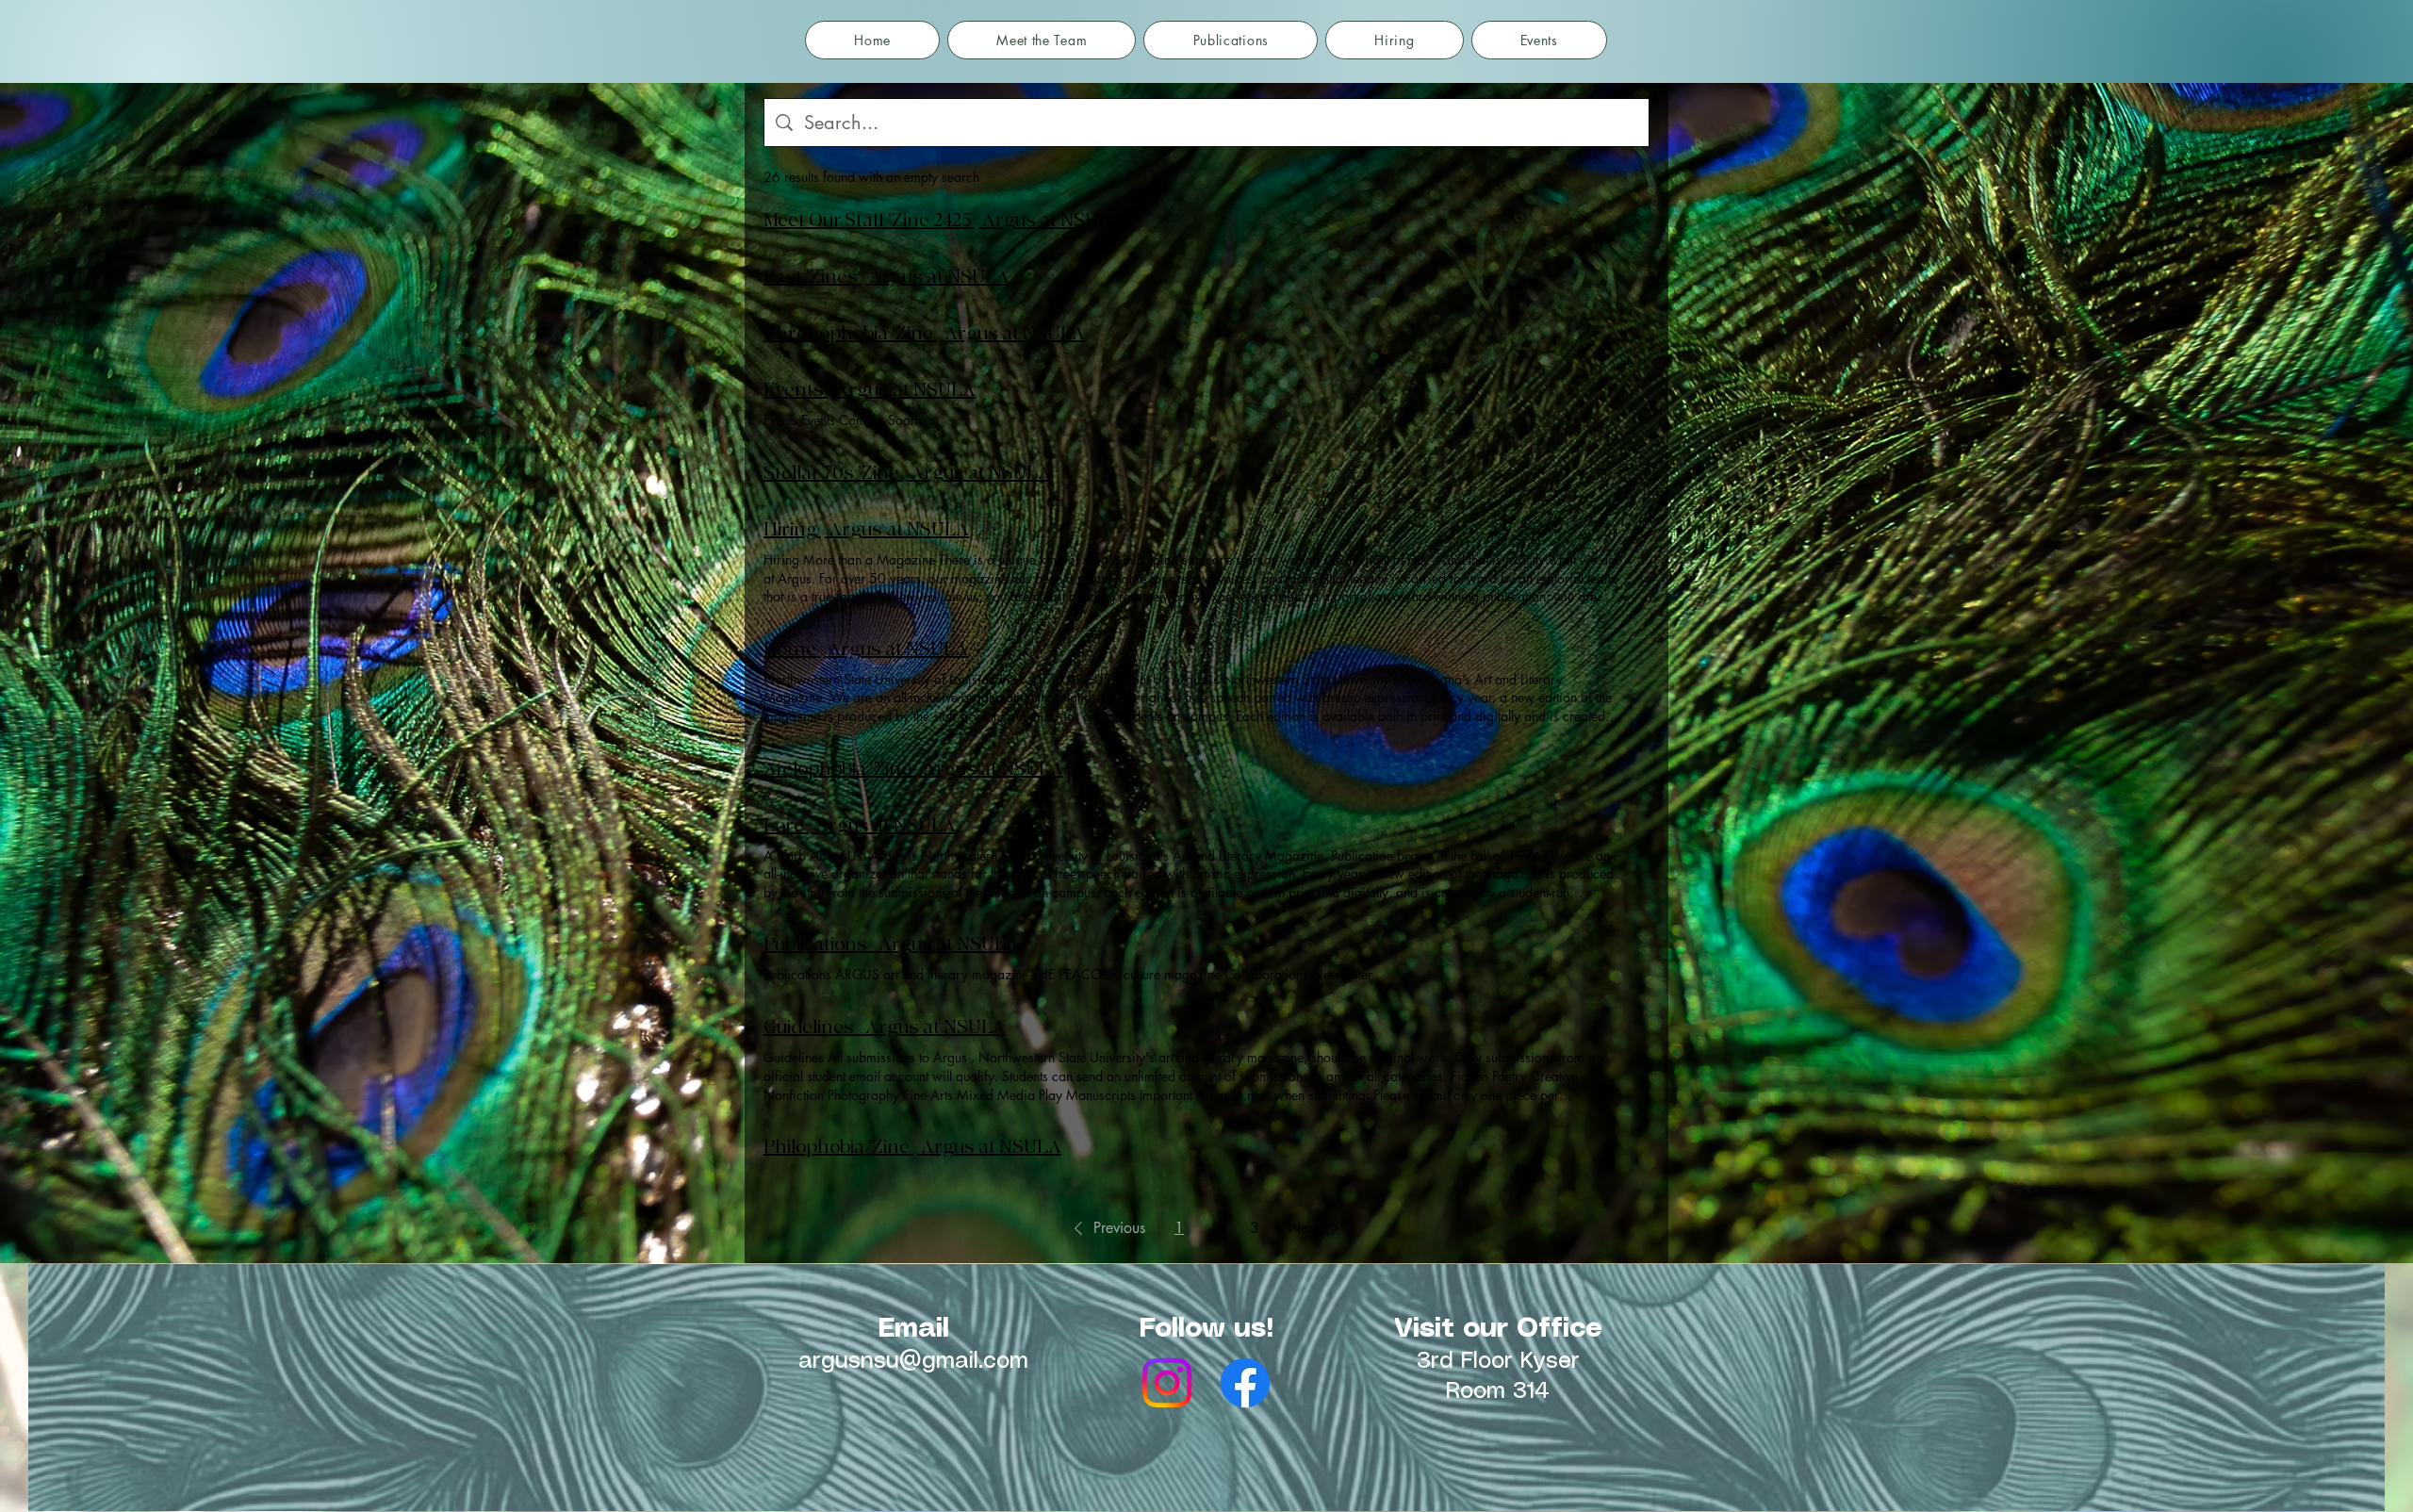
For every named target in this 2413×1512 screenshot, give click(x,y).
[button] (1106, 1228)
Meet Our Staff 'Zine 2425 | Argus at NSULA (943, 220)
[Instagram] (1167, 1383)
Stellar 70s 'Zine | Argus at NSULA (907, 473)
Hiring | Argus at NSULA (866, 529)
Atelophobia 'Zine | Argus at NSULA (913, 769)
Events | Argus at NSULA (870, 390)
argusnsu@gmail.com (913, 1362)
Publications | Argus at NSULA (891, 944)
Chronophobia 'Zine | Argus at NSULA (924, 333)
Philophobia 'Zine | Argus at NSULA (912, 1147)
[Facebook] (1245, 1383)
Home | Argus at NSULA (866, 649)
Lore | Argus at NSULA (860, 825)
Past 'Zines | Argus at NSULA (886, 277)
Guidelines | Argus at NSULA (885, 1027)
